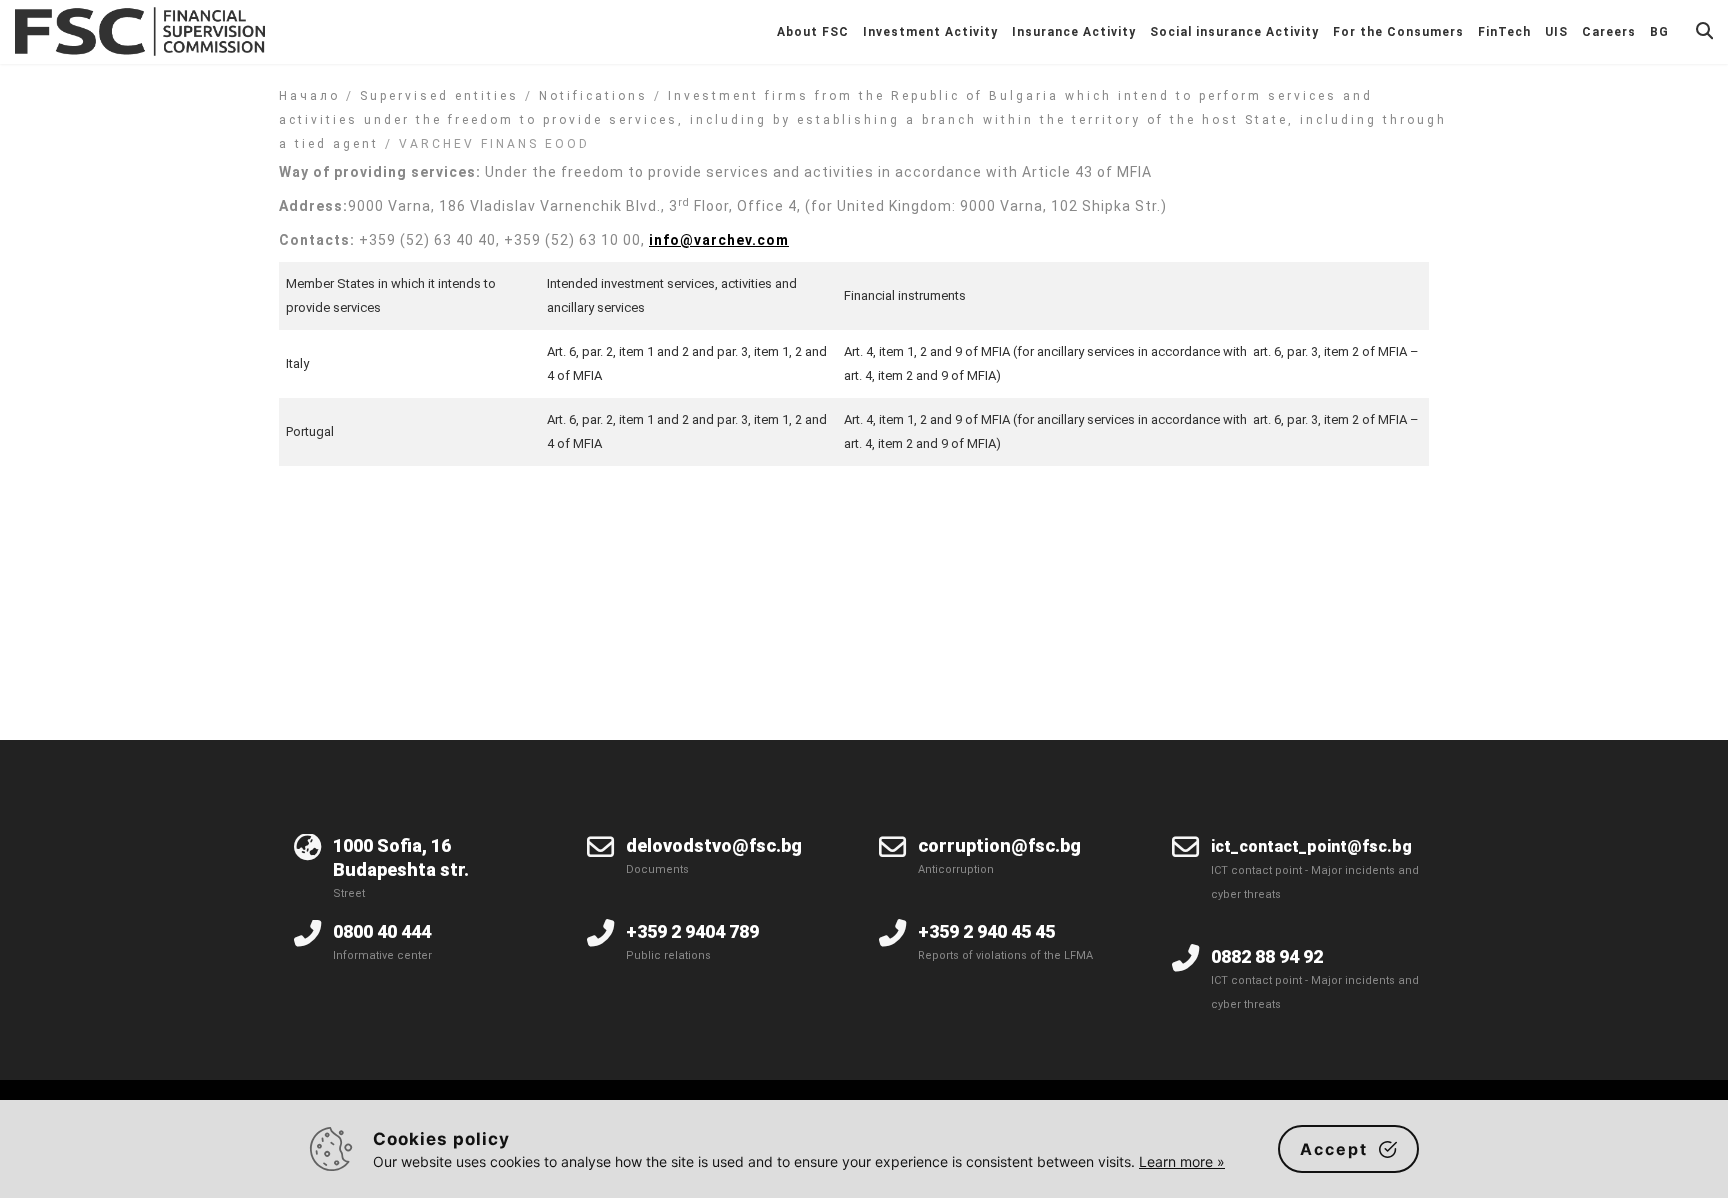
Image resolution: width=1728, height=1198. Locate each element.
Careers (1609, 32)
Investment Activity (930, 32)
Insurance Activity (1074, 32)
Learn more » (1182, 1161)
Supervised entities (439, 96)
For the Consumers (1398, 32)
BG (1659, 32)
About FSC (813, 32)
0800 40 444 (382, 931)
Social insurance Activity (1234, 32)
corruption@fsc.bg (999, 845)
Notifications (593, 96)
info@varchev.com (719, 240)
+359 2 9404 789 (692, 931)
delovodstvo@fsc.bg (714, 845)
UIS (1556, 32)
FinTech (1504, 32)
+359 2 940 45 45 (986, 931)
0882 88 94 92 (1267, 956)
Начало (309, 96)
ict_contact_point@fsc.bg (1311, 846)
